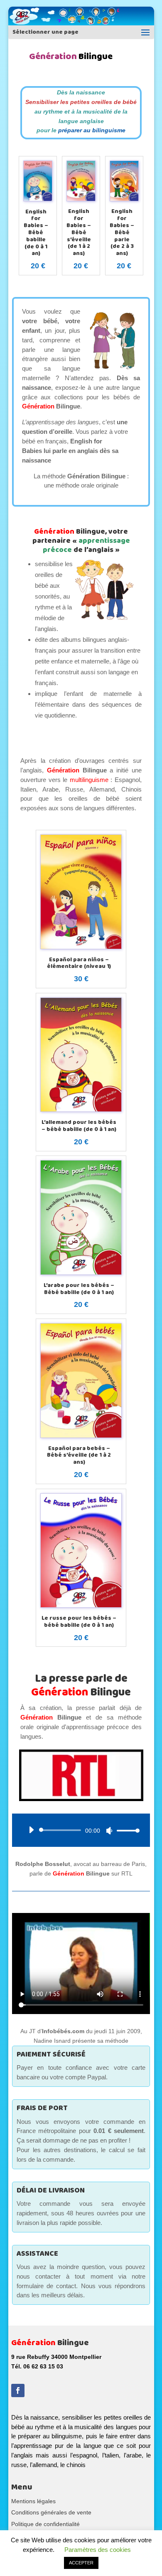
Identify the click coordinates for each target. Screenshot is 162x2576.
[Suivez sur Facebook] (18, 2390)
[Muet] (109, 1831)
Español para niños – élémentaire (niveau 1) (79, 963)
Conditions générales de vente (51, 2512)
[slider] (126, 1830)
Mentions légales (33, 2501)
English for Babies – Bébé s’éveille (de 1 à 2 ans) (79, 232)
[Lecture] (31, 1830)
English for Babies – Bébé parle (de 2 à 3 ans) (122, 232)
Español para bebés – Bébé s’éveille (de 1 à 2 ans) (79, 1455)
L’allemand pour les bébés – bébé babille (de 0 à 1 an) (79, 1126)
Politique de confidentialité (45, 2524)
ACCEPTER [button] (81, 2563)
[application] (81, 1830)
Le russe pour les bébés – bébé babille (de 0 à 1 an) (79, 1622)
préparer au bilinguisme (92, 130)
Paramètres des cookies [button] (98, 2550)
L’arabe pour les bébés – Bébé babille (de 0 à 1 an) (79, 1289)
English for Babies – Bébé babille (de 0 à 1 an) (36, 233)
